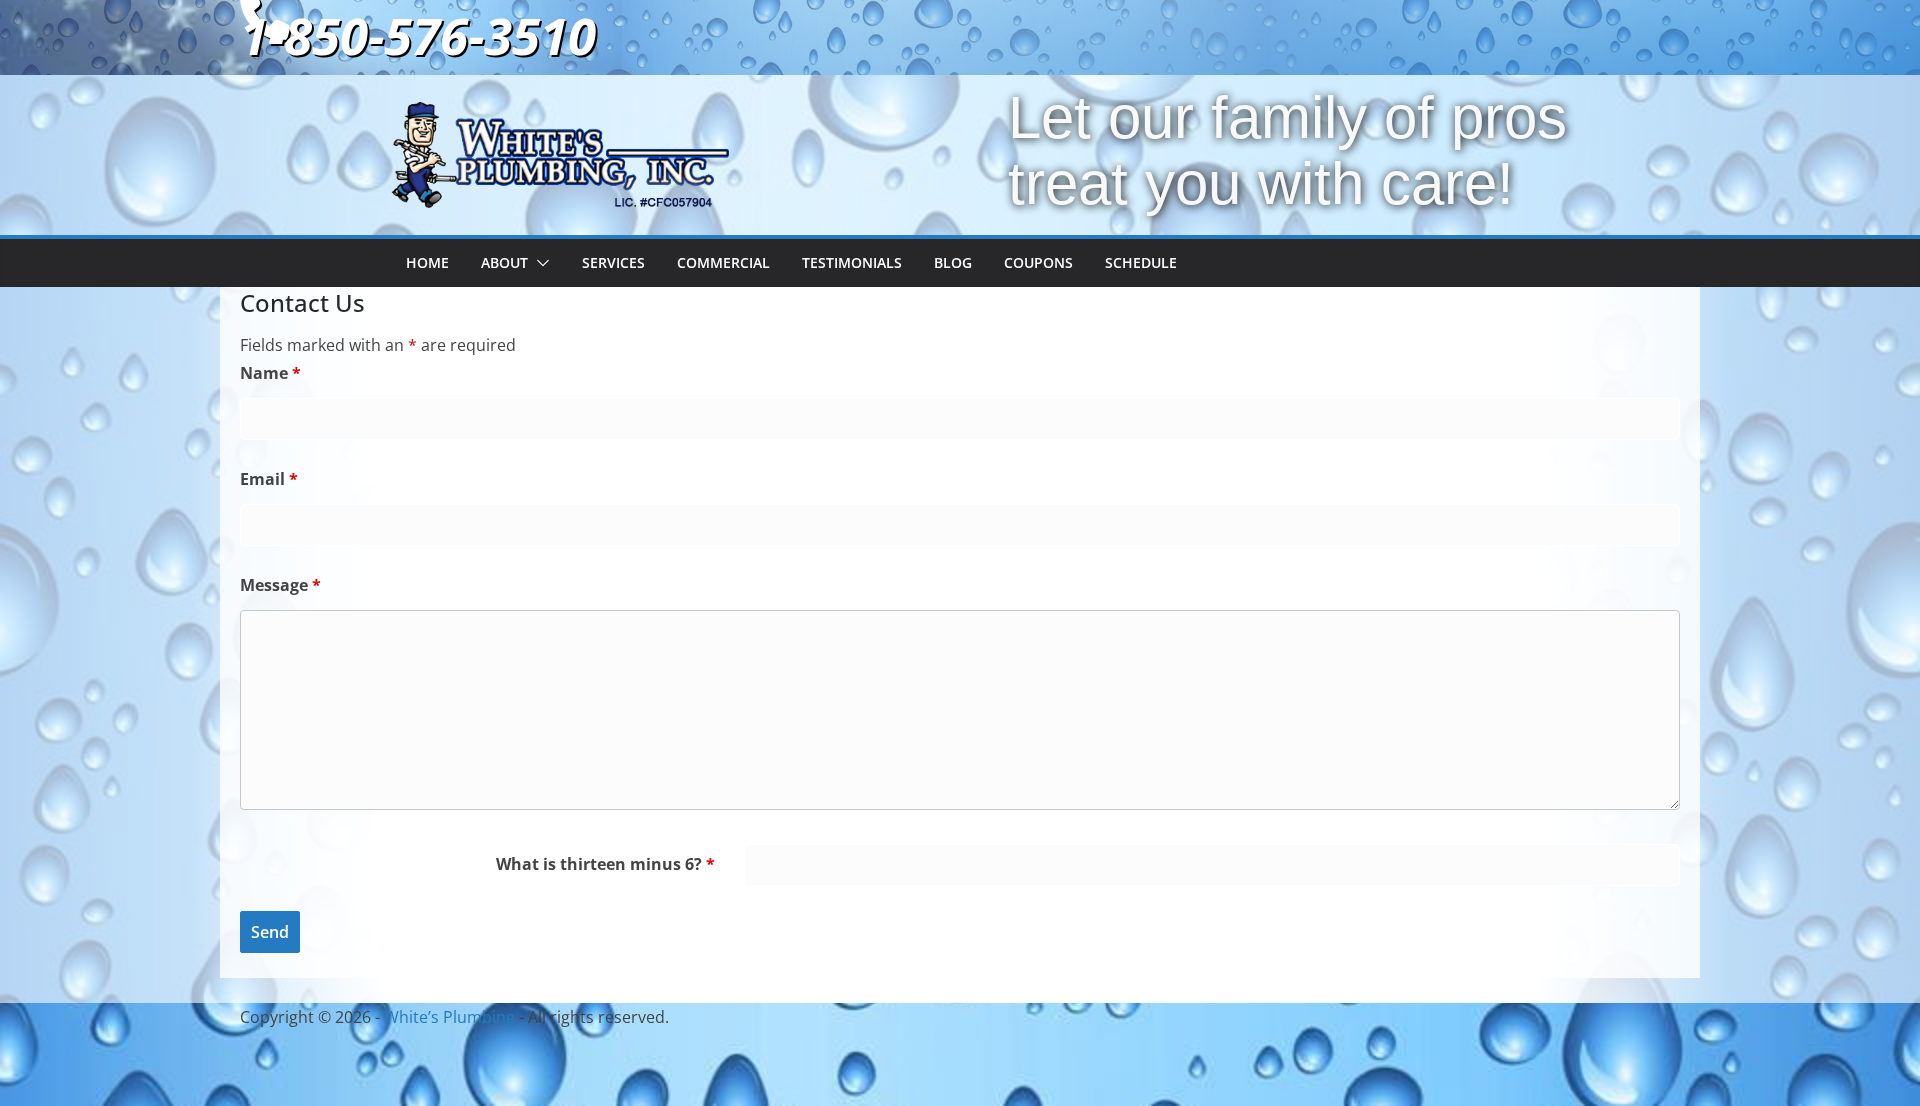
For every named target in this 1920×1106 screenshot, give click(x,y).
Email (269, 479)
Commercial (723, 262)
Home (427, 262)
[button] (539, 263)
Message (280, 585)
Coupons (1038, 262)
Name (270, 373)
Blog (953, 262)
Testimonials (852, 262)
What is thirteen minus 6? (605, 864)
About (504, 262)
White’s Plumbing (449, 1017)
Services (613, 262)
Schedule (1141, 262)
